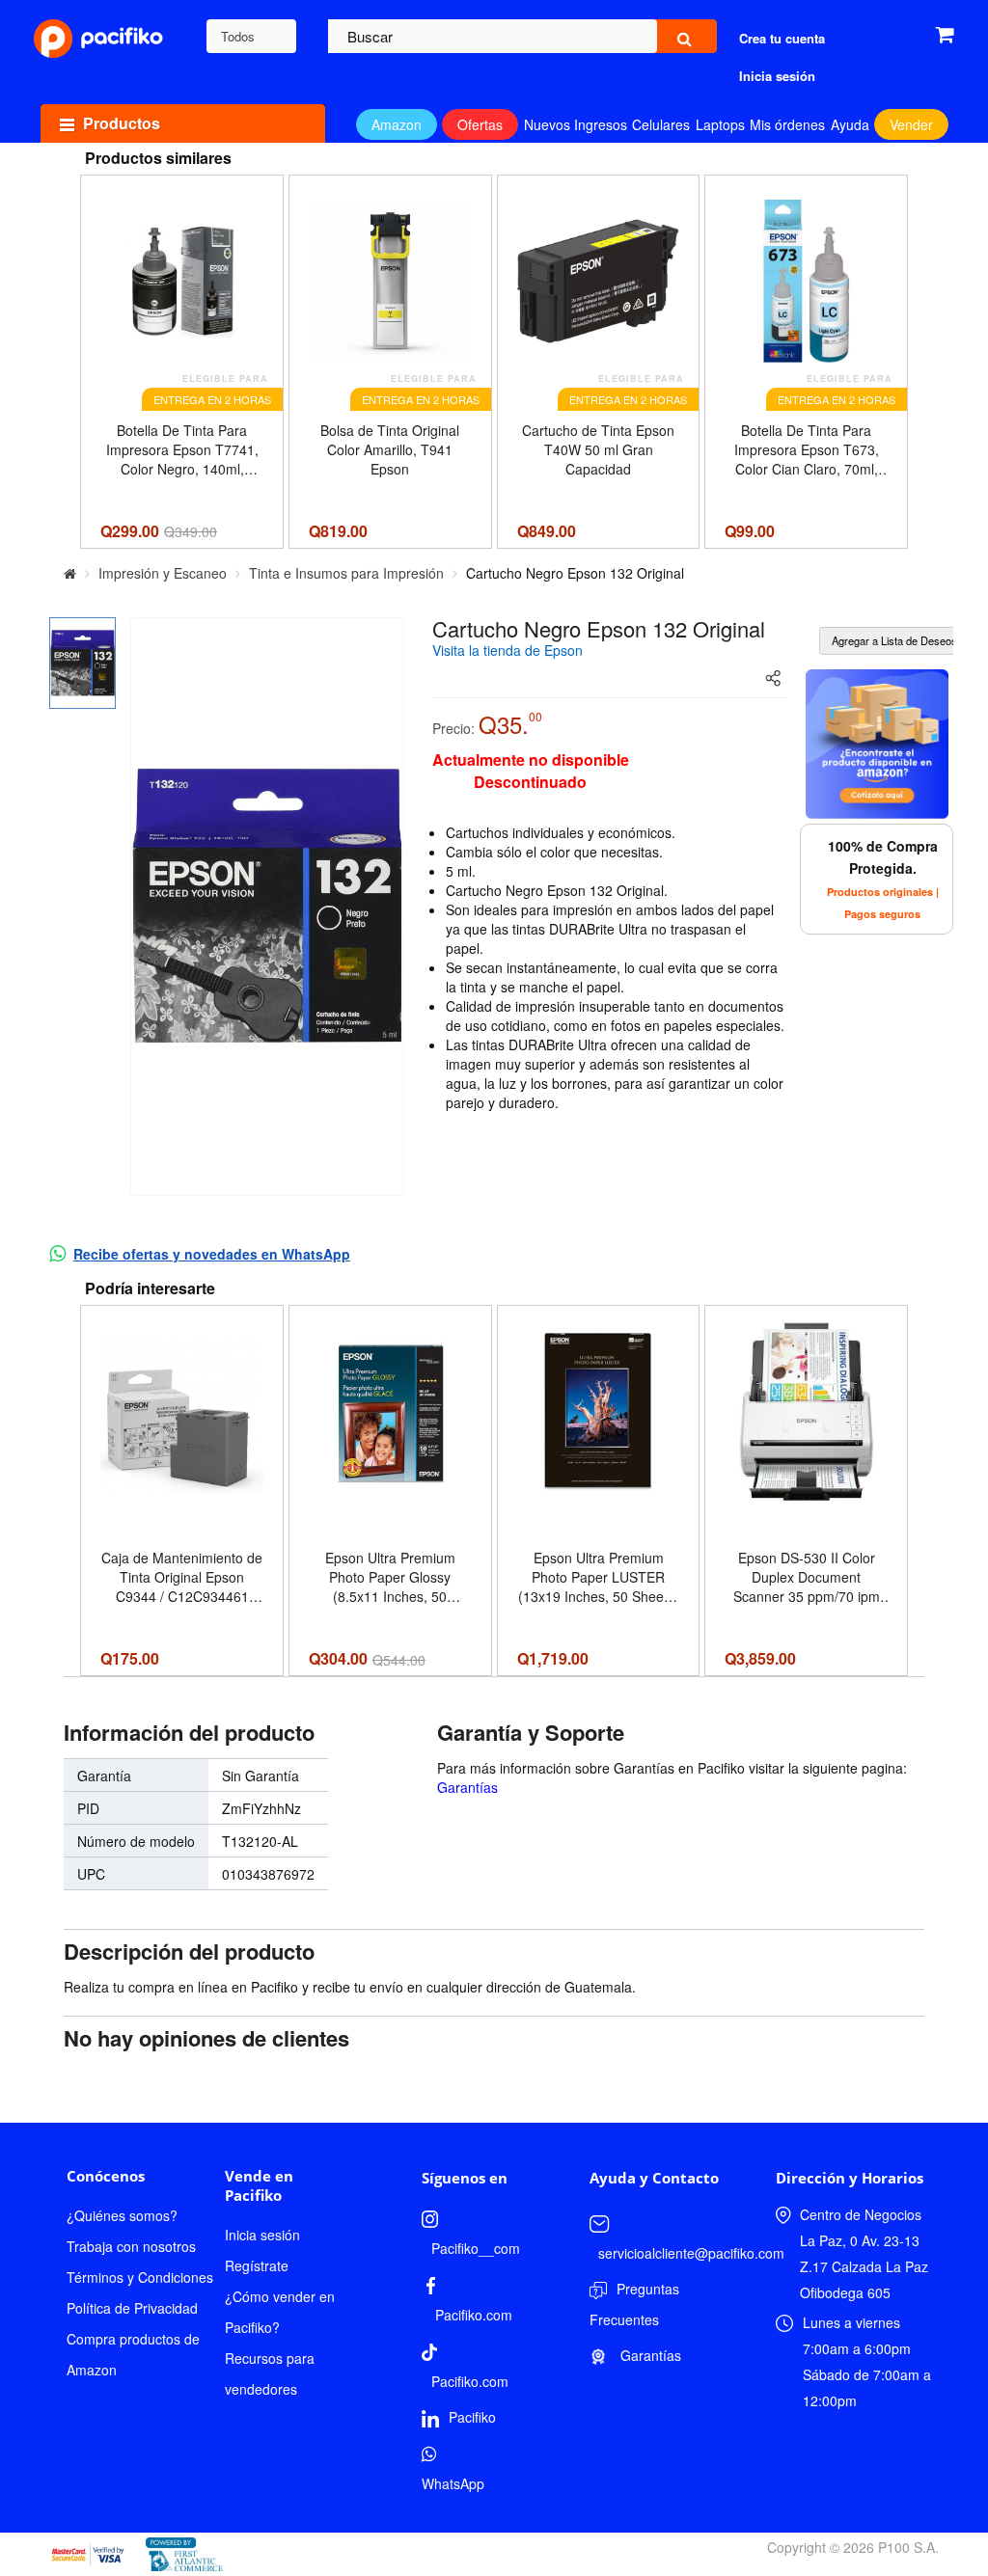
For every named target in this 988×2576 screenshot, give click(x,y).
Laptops (720, 124)
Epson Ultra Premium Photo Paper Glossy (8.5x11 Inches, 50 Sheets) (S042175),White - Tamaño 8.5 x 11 (390, 1577)
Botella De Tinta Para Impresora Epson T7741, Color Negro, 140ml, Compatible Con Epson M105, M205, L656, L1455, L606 (182, 449)
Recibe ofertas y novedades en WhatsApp (212, 1254)
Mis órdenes (787, 124)
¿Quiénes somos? (122, 2215)
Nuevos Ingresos (576, 124)
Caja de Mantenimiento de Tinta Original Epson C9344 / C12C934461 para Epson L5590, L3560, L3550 (182, 1577)
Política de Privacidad (132, 2308)
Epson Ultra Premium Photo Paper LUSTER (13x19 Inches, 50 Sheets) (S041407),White (599, 1577)
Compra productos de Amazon (133, 2354)
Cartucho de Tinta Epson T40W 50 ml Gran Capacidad (598, 449)
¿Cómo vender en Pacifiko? (280, 2312)
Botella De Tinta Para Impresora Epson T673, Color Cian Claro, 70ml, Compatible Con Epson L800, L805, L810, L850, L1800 (807, 449)
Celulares (661, 124)
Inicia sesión (262, 2235)
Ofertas (480, 124)
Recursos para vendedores (270, 2373)
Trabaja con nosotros (131, 2246)
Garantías (467, 1787)
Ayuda (850, 124)
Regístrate (257, 2265)
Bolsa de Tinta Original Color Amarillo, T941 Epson (390, 449)
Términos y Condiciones (140, 2277)
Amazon (397, 124)
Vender (911, 124)
